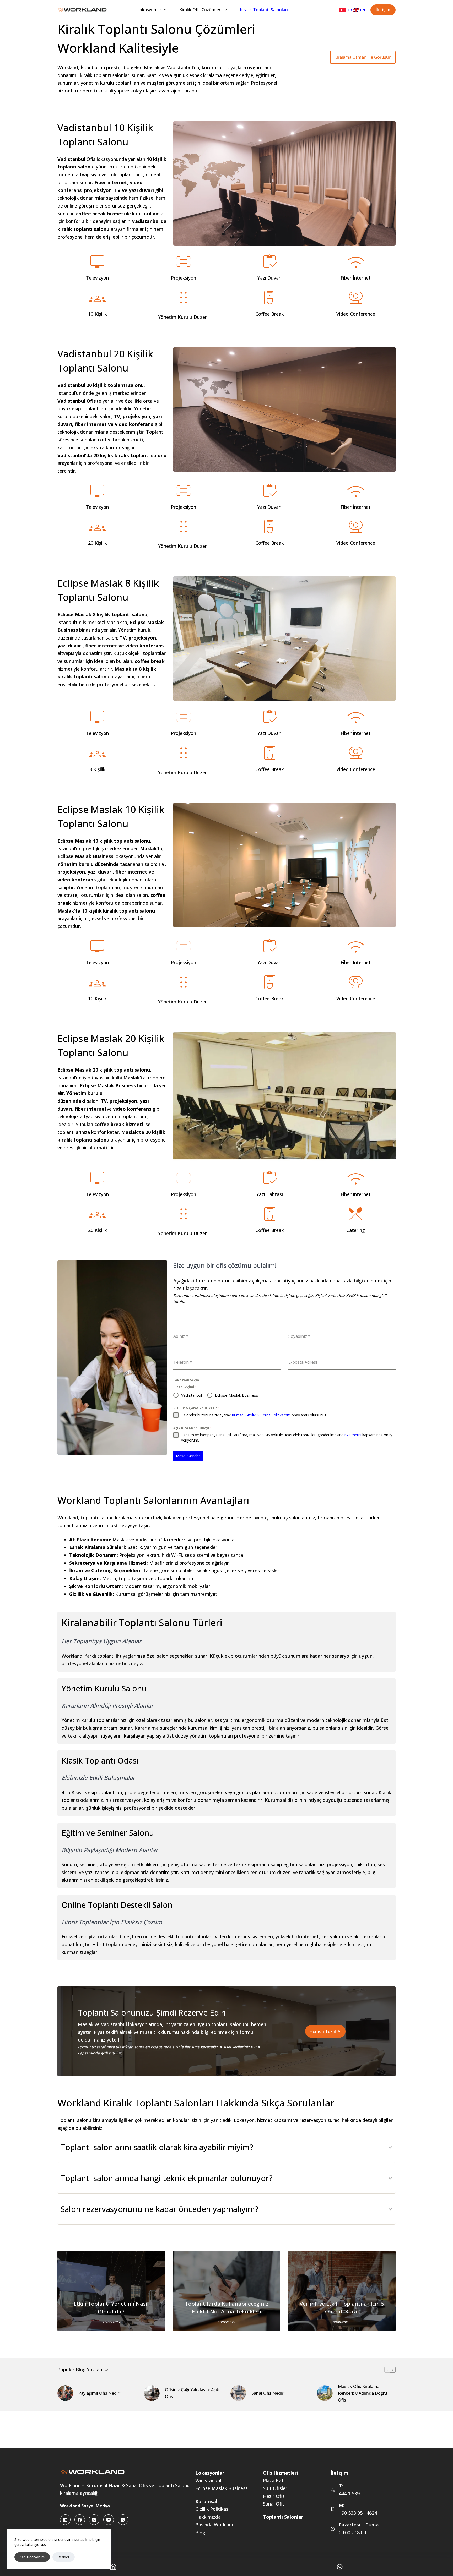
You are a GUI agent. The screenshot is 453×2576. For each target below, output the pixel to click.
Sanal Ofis (274, 2504)
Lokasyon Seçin (186, 1380)
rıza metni (353, 1435)
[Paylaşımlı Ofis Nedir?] (65, 2393)
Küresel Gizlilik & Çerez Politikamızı (261, 1415)
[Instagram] (94, 2520)
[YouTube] (109, 2520)
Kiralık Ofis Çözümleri (200, 10)
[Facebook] (80, 2520)
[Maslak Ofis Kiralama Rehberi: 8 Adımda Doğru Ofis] (325, 2393)
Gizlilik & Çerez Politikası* (197, 1408)
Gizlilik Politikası (212, 2509)
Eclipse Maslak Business (222, 2488)
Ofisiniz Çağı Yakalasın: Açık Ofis (192, 2393)
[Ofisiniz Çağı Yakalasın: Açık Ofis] (152, 2393)
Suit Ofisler (275, 2488)
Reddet (64, 2557)
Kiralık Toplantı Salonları (264, 10)
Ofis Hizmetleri (281, 2473)
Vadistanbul (208, 2480)
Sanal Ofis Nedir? (268, 2393)
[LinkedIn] (65, 2520)
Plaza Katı (274, 2480)
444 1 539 (349, 2493)
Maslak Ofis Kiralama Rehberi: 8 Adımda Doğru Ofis (363, 2393)
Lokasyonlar (149, 10)
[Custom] (340, 2567)
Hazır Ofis (274, 2496)
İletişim (383, 10)
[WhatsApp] (123, 2520)
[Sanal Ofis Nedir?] (238, 2393)
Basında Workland (215, 2525)
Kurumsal (206, 2501)
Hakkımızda (208, 2517)
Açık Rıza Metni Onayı (193, 1428)
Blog (200, 2533)
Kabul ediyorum (32, 2557)
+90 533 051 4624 (358, 2513)
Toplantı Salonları (284, 2517)
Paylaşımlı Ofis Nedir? (100, 2393)
